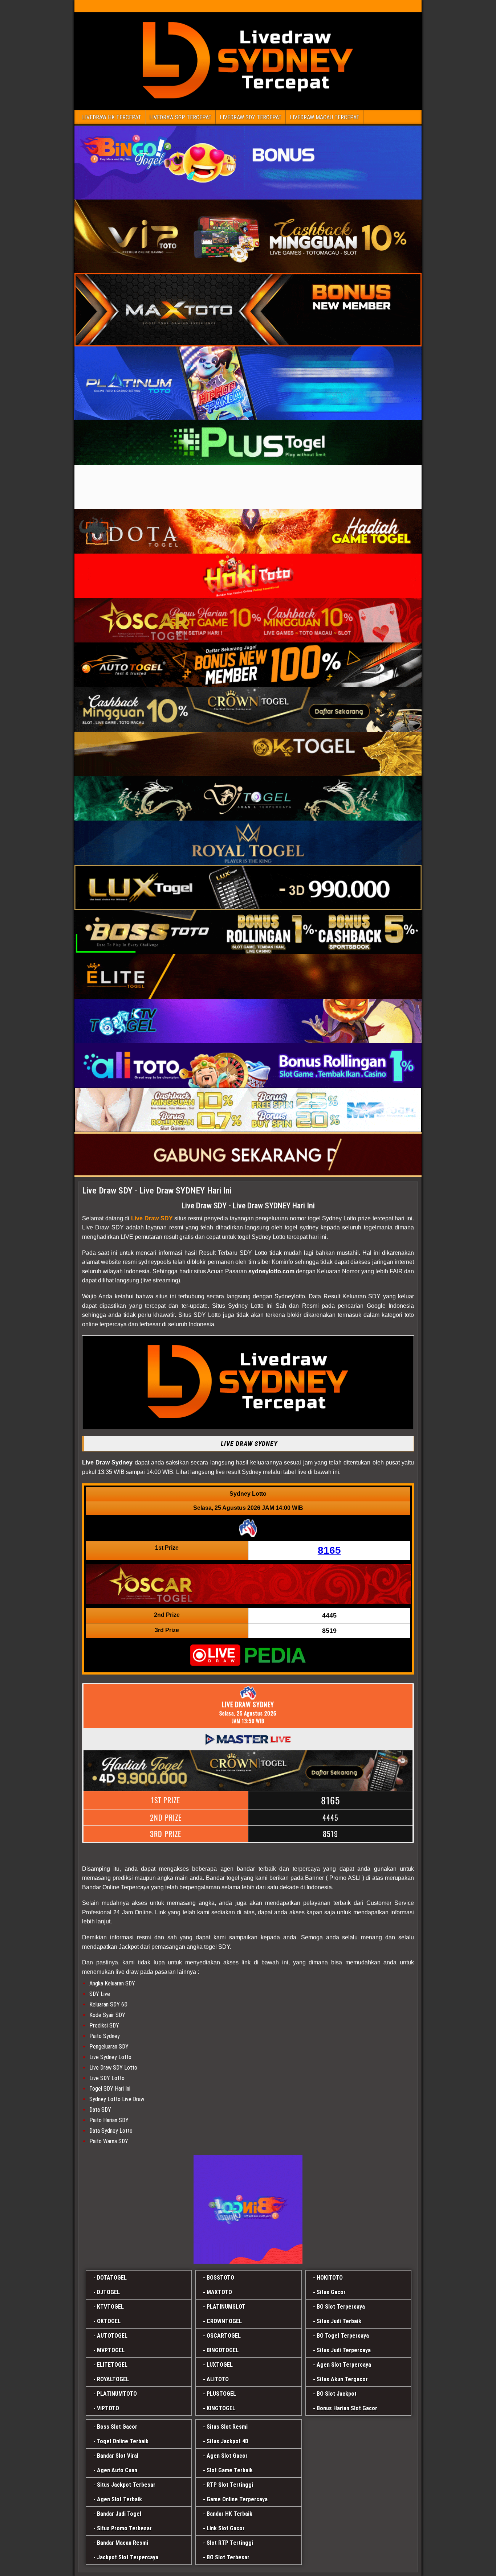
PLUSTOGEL (221, 2394)
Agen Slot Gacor (227, 2456)
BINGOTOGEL (223, 2350)
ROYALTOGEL (113, 2379)
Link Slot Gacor (226, 2528)
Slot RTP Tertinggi (230, 2543)
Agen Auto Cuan (117, 2470)
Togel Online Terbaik (123, 2441)
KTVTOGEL (110, 2307)
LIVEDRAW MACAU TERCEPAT (325, 117)
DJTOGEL (108, 2292)
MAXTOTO (219, 2292)
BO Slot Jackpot (337, 2394)
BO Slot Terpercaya (341, 2307)
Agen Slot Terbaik (119, 2499)
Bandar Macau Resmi (123, 2543)
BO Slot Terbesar (228, 2557)
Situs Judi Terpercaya (344, 2350)
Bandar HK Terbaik (229, 2514)
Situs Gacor (331, 2292)
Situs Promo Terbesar (124, 2528)
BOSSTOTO (220, 2278)
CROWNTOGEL (224, 2321)
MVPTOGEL (111, 2350)
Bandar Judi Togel (119, 2514)
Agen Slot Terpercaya (344, 2365)
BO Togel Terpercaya (343, 2336)
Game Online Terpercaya (237, 2499)
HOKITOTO (330, 2278)
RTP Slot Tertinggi (230, 2485)
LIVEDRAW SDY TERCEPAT (251, 117)
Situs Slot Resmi (227, 2427)
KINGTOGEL (221, 2408)
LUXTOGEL (220, 2365)
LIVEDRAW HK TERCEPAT (112, 117)
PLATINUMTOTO (117, 2394)
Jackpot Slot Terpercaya (128, 2557)
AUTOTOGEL (112, 2336)
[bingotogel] (248, 2209)
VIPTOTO (108, 2408)
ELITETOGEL (112, 2365)
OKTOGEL (109, 2321)
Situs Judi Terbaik (339, 2321)
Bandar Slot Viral (118, 2456)
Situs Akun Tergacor (342, 2379)
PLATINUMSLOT (226, 2307)
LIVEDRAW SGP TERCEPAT (180, 117)
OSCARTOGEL (224, 2336)
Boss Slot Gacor (117, 2427)
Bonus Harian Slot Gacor (347, 2408)
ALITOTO (218, 2379)
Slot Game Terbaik (230, 2470)
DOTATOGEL (112, 2278)
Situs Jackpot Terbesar (126, 2485)
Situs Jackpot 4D (227, 2441)
